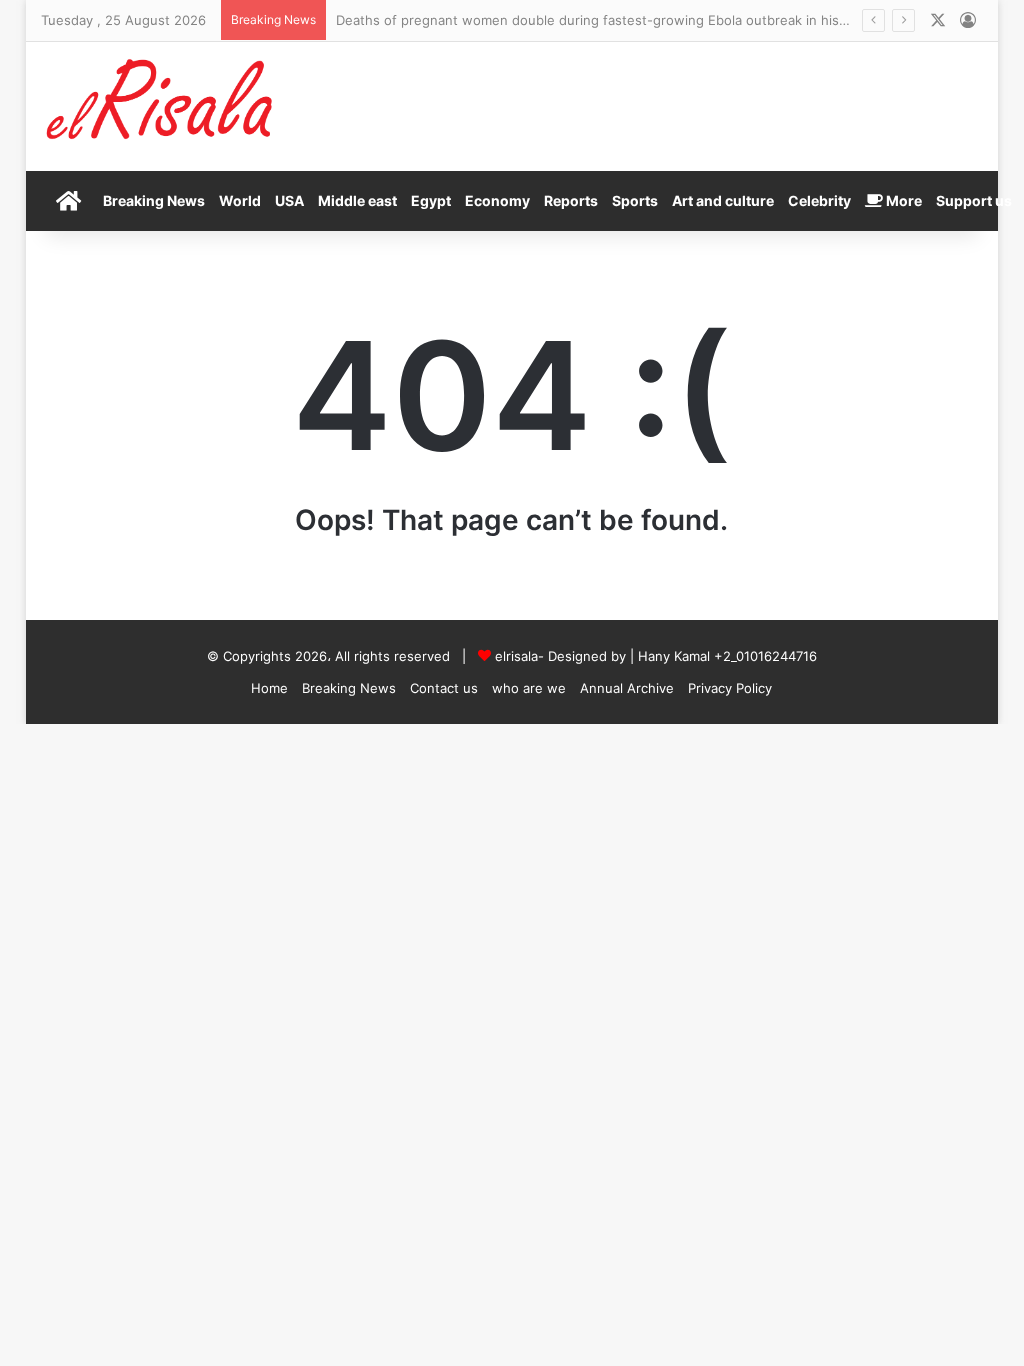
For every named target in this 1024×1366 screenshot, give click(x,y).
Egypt (431, 200)
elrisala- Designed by (562, 656)
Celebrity (819, 200)
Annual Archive (627, 688)
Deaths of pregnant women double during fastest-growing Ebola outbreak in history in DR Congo (640, 20)
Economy (497, 200)
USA (289, 200)
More (902, 200)
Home (269, 688)
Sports (635, 200)
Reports (571, 200)
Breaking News (154, 200)
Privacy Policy (730, 688)
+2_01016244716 (765, 656)
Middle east (357, 200)
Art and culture (723, 200)
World (240, 200)
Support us (974, 200)
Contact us (444, 688)
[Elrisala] (161, 106)
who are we (529, 688)
